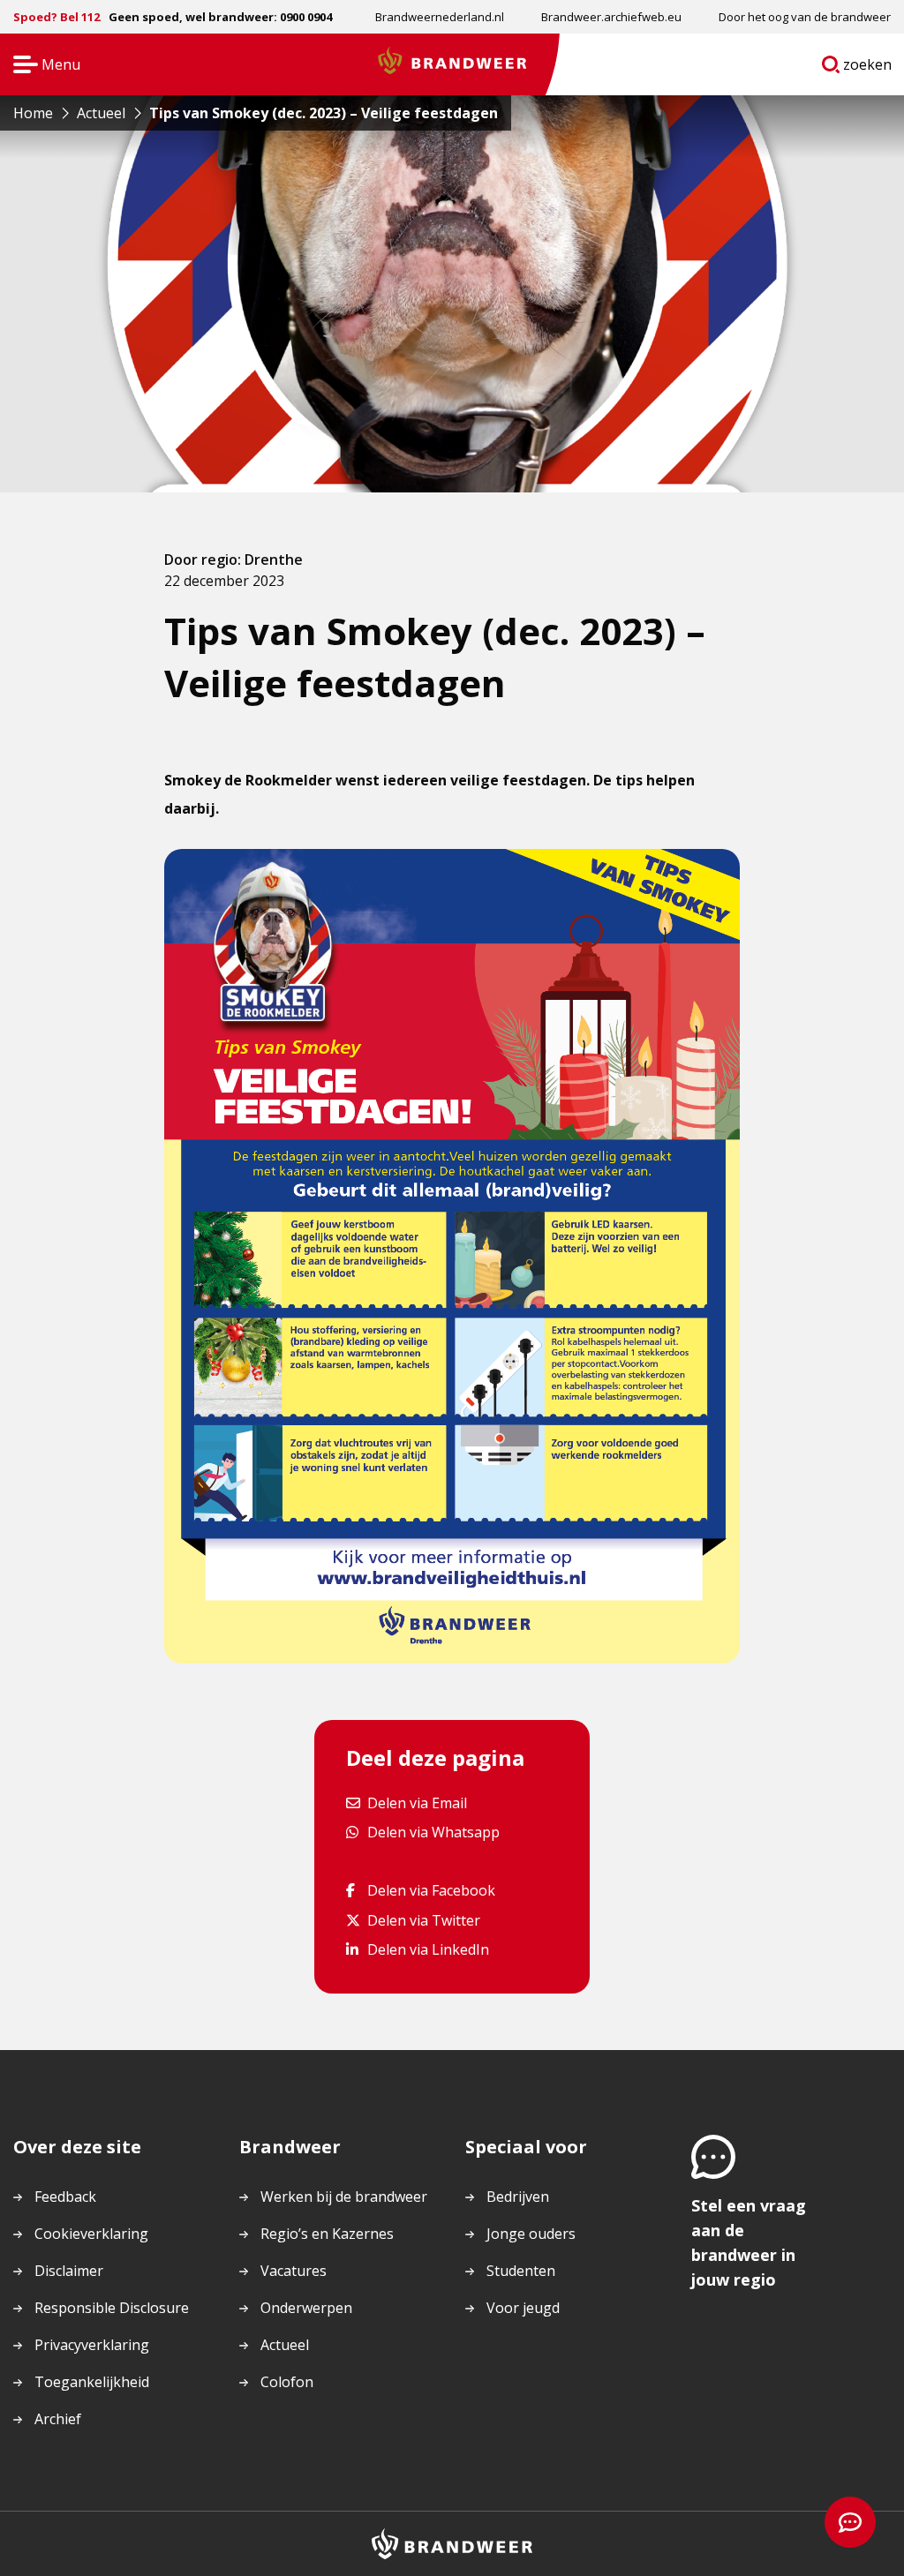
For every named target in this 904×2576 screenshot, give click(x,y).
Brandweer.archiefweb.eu (611, 17)
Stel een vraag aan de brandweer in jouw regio (749, 2242)
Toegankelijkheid (92, 2382)
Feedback (65, 2197)
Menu (41, 66)
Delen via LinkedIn (428, 1949)
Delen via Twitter (423, 1920)
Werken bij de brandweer (344, 2197)
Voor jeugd (523, 2308)
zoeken (868, 68)
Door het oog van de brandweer (805, 17)
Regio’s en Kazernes (327, 2234)
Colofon (287, 2382)
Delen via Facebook (431, 1890)
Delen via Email (417, 1802)
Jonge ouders (531, 2234)
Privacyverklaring (92, 2345)
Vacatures (294, 2271)
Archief (58, 2419)
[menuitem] (440, 17)
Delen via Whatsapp (433, 1832)
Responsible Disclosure (112, 2308)
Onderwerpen (306, 2308)
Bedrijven (518, 2197)
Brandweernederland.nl (440, 17)
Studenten (521, 2271)
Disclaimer (69, 2271)
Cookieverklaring (91, 2234)
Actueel (285, 2345)
